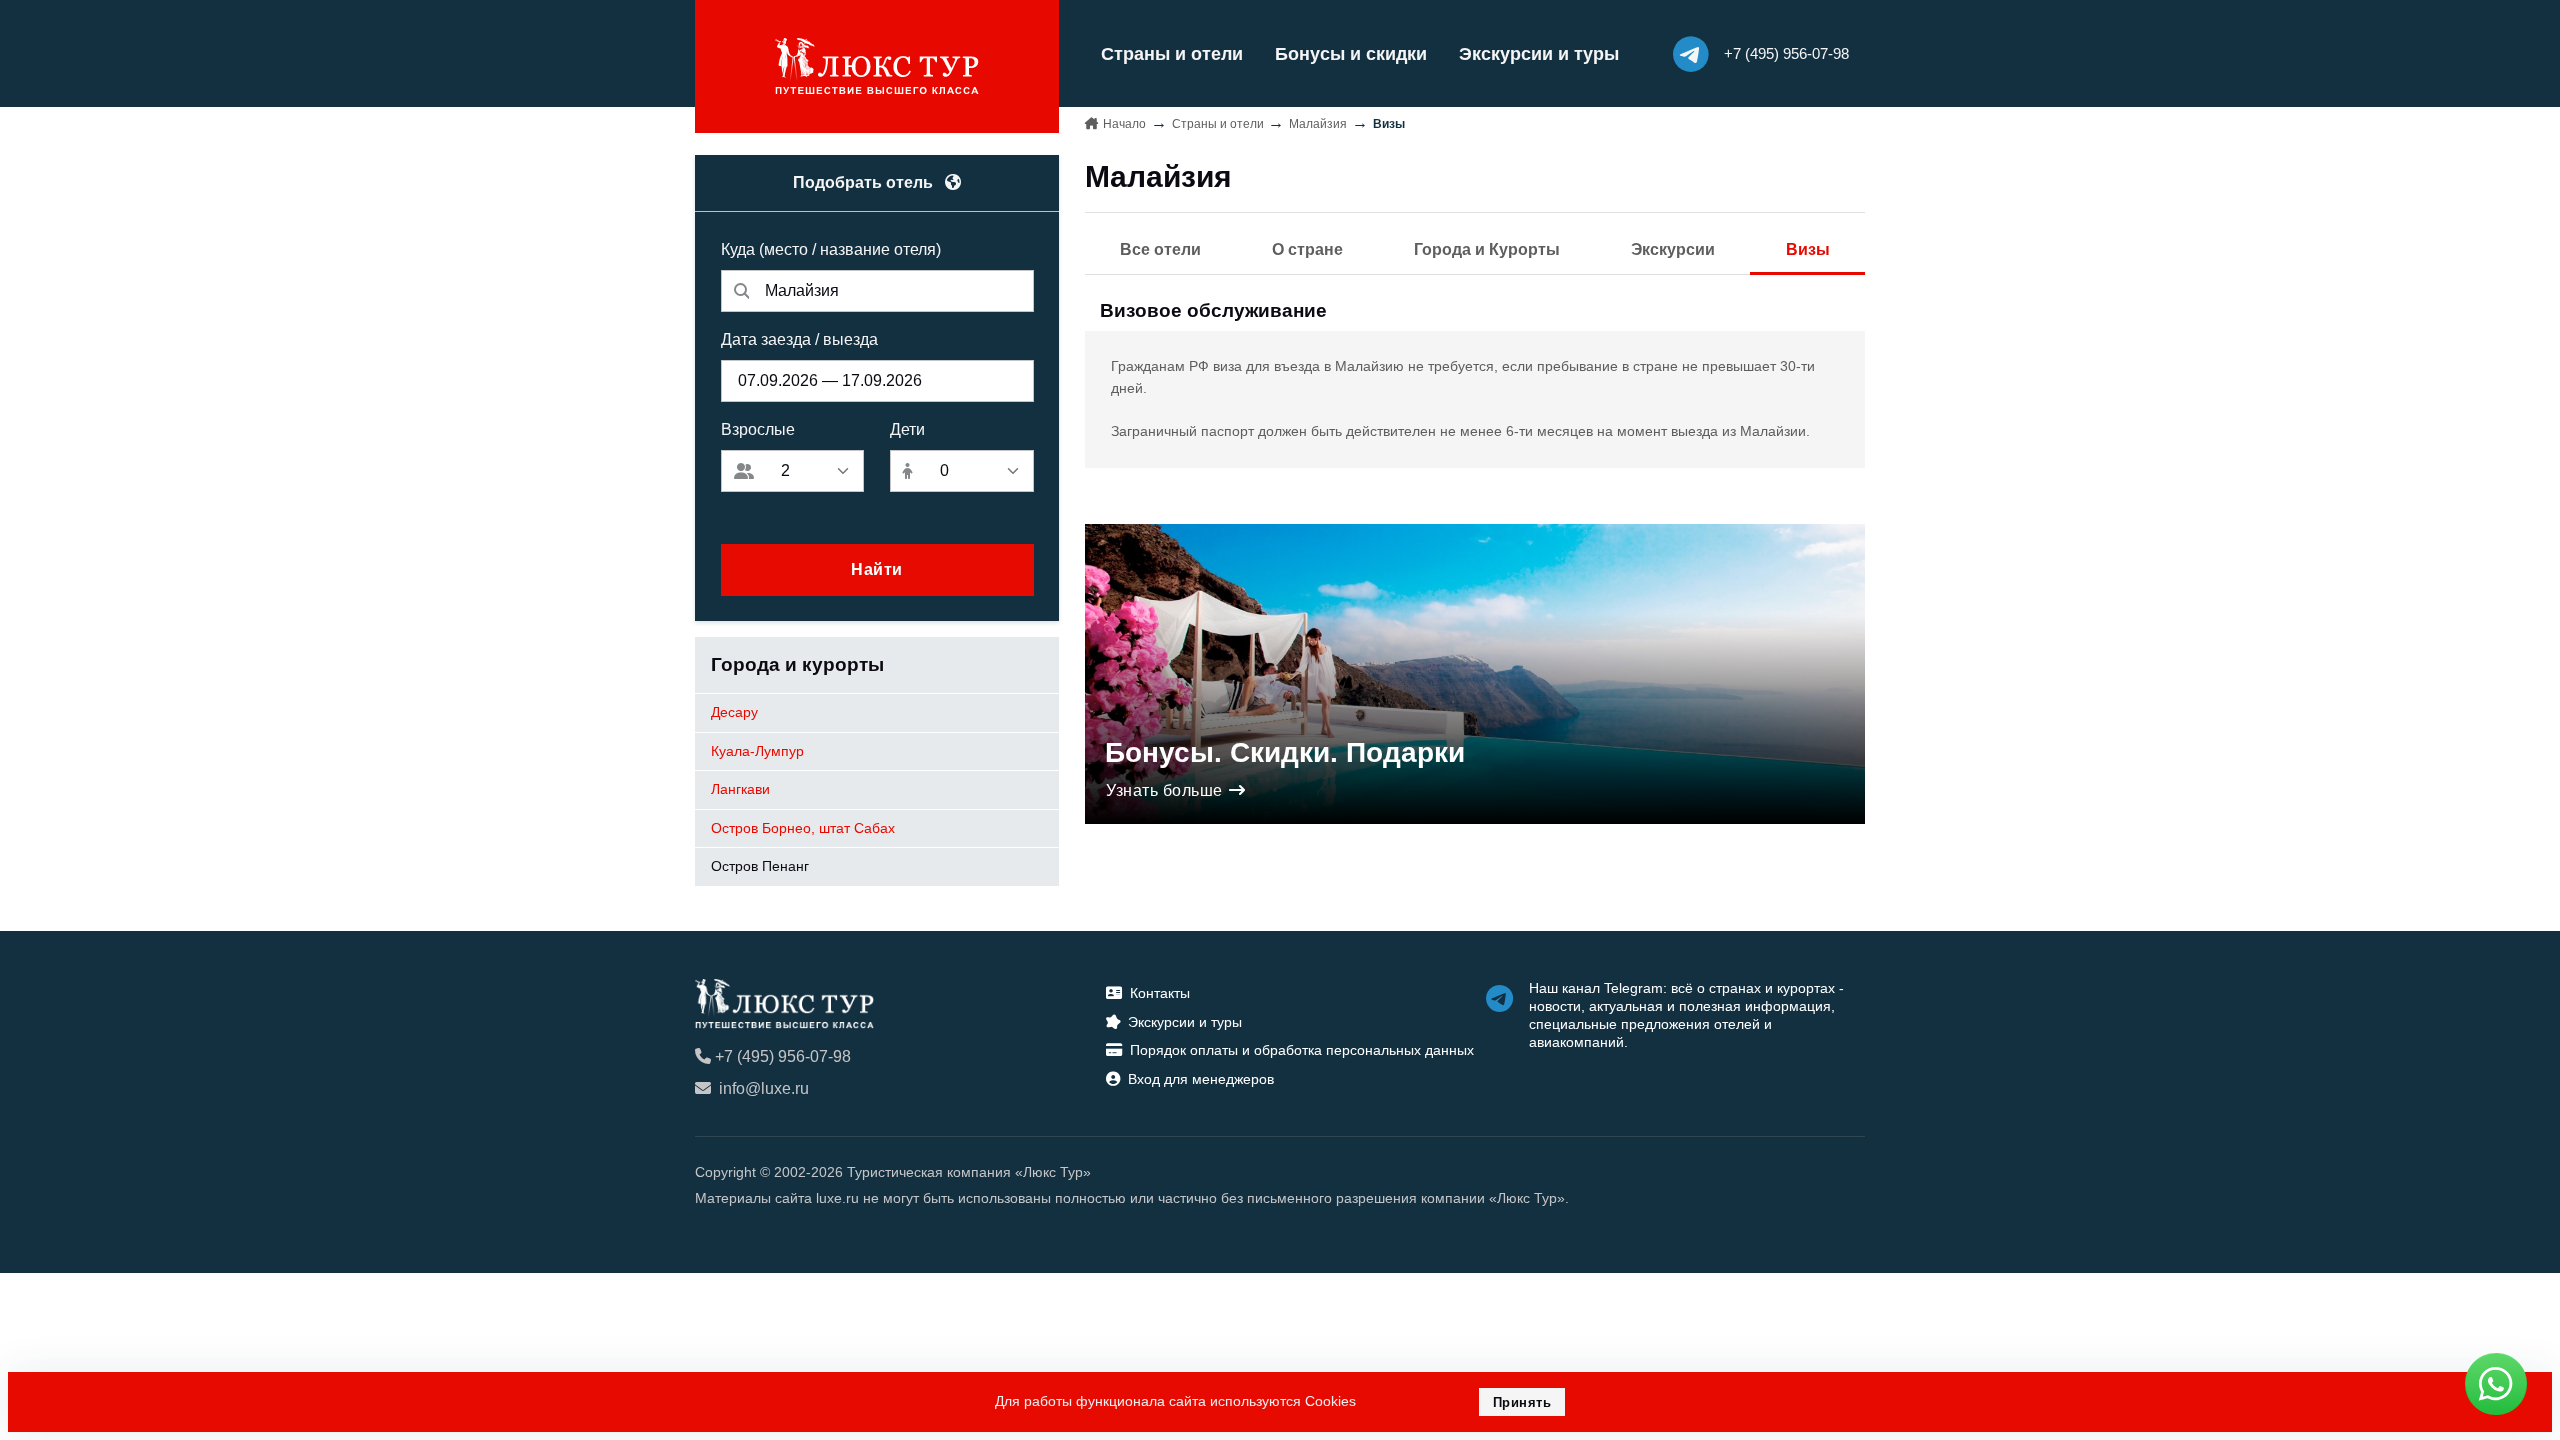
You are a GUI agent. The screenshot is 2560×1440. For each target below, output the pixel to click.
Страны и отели (1172, 54)
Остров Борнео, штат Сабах (803, 828)
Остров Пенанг (760, 866)
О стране (1307, 249)
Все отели (1160, 249)
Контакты (1160, 993)
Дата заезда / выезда (799, 339)
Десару (734, 712)
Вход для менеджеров (1201, 1079)
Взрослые (758, 429)
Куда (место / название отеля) (831, 249)
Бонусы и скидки (1351, 54)
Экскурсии (1673, 249)
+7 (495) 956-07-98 (783, 1056)
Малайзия (1318, 124)
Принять (1522, 1402)
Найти (877, 569)
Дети (907, 429)
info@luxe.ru (764, 1088)
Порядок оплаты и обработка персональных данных (1302, 1050)
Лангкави (740, 789)
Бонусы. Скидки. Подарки (1285, 752)
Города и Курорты (1487, 249)
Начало (1124, 124)
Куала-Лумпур (757, 751)
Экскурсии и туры (1539, 54)
